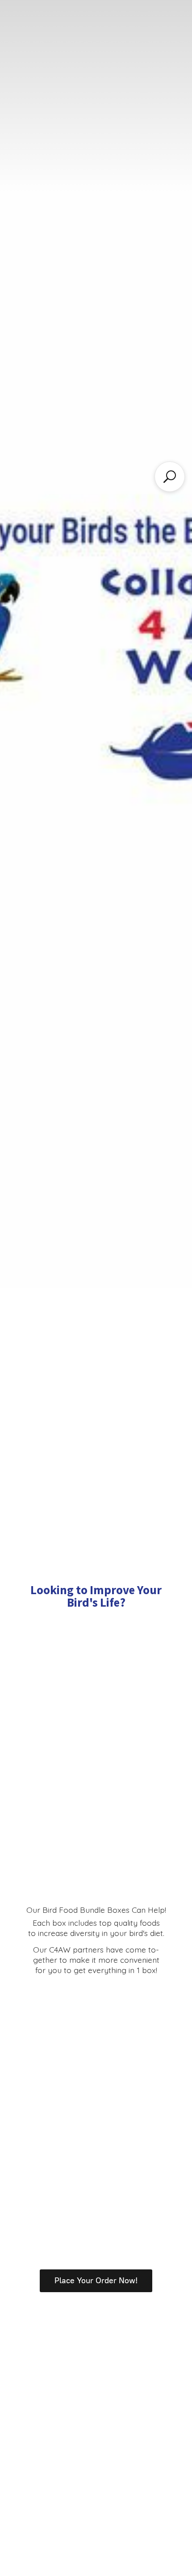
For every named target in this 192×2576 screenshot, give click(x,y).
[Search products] (170, 477)
